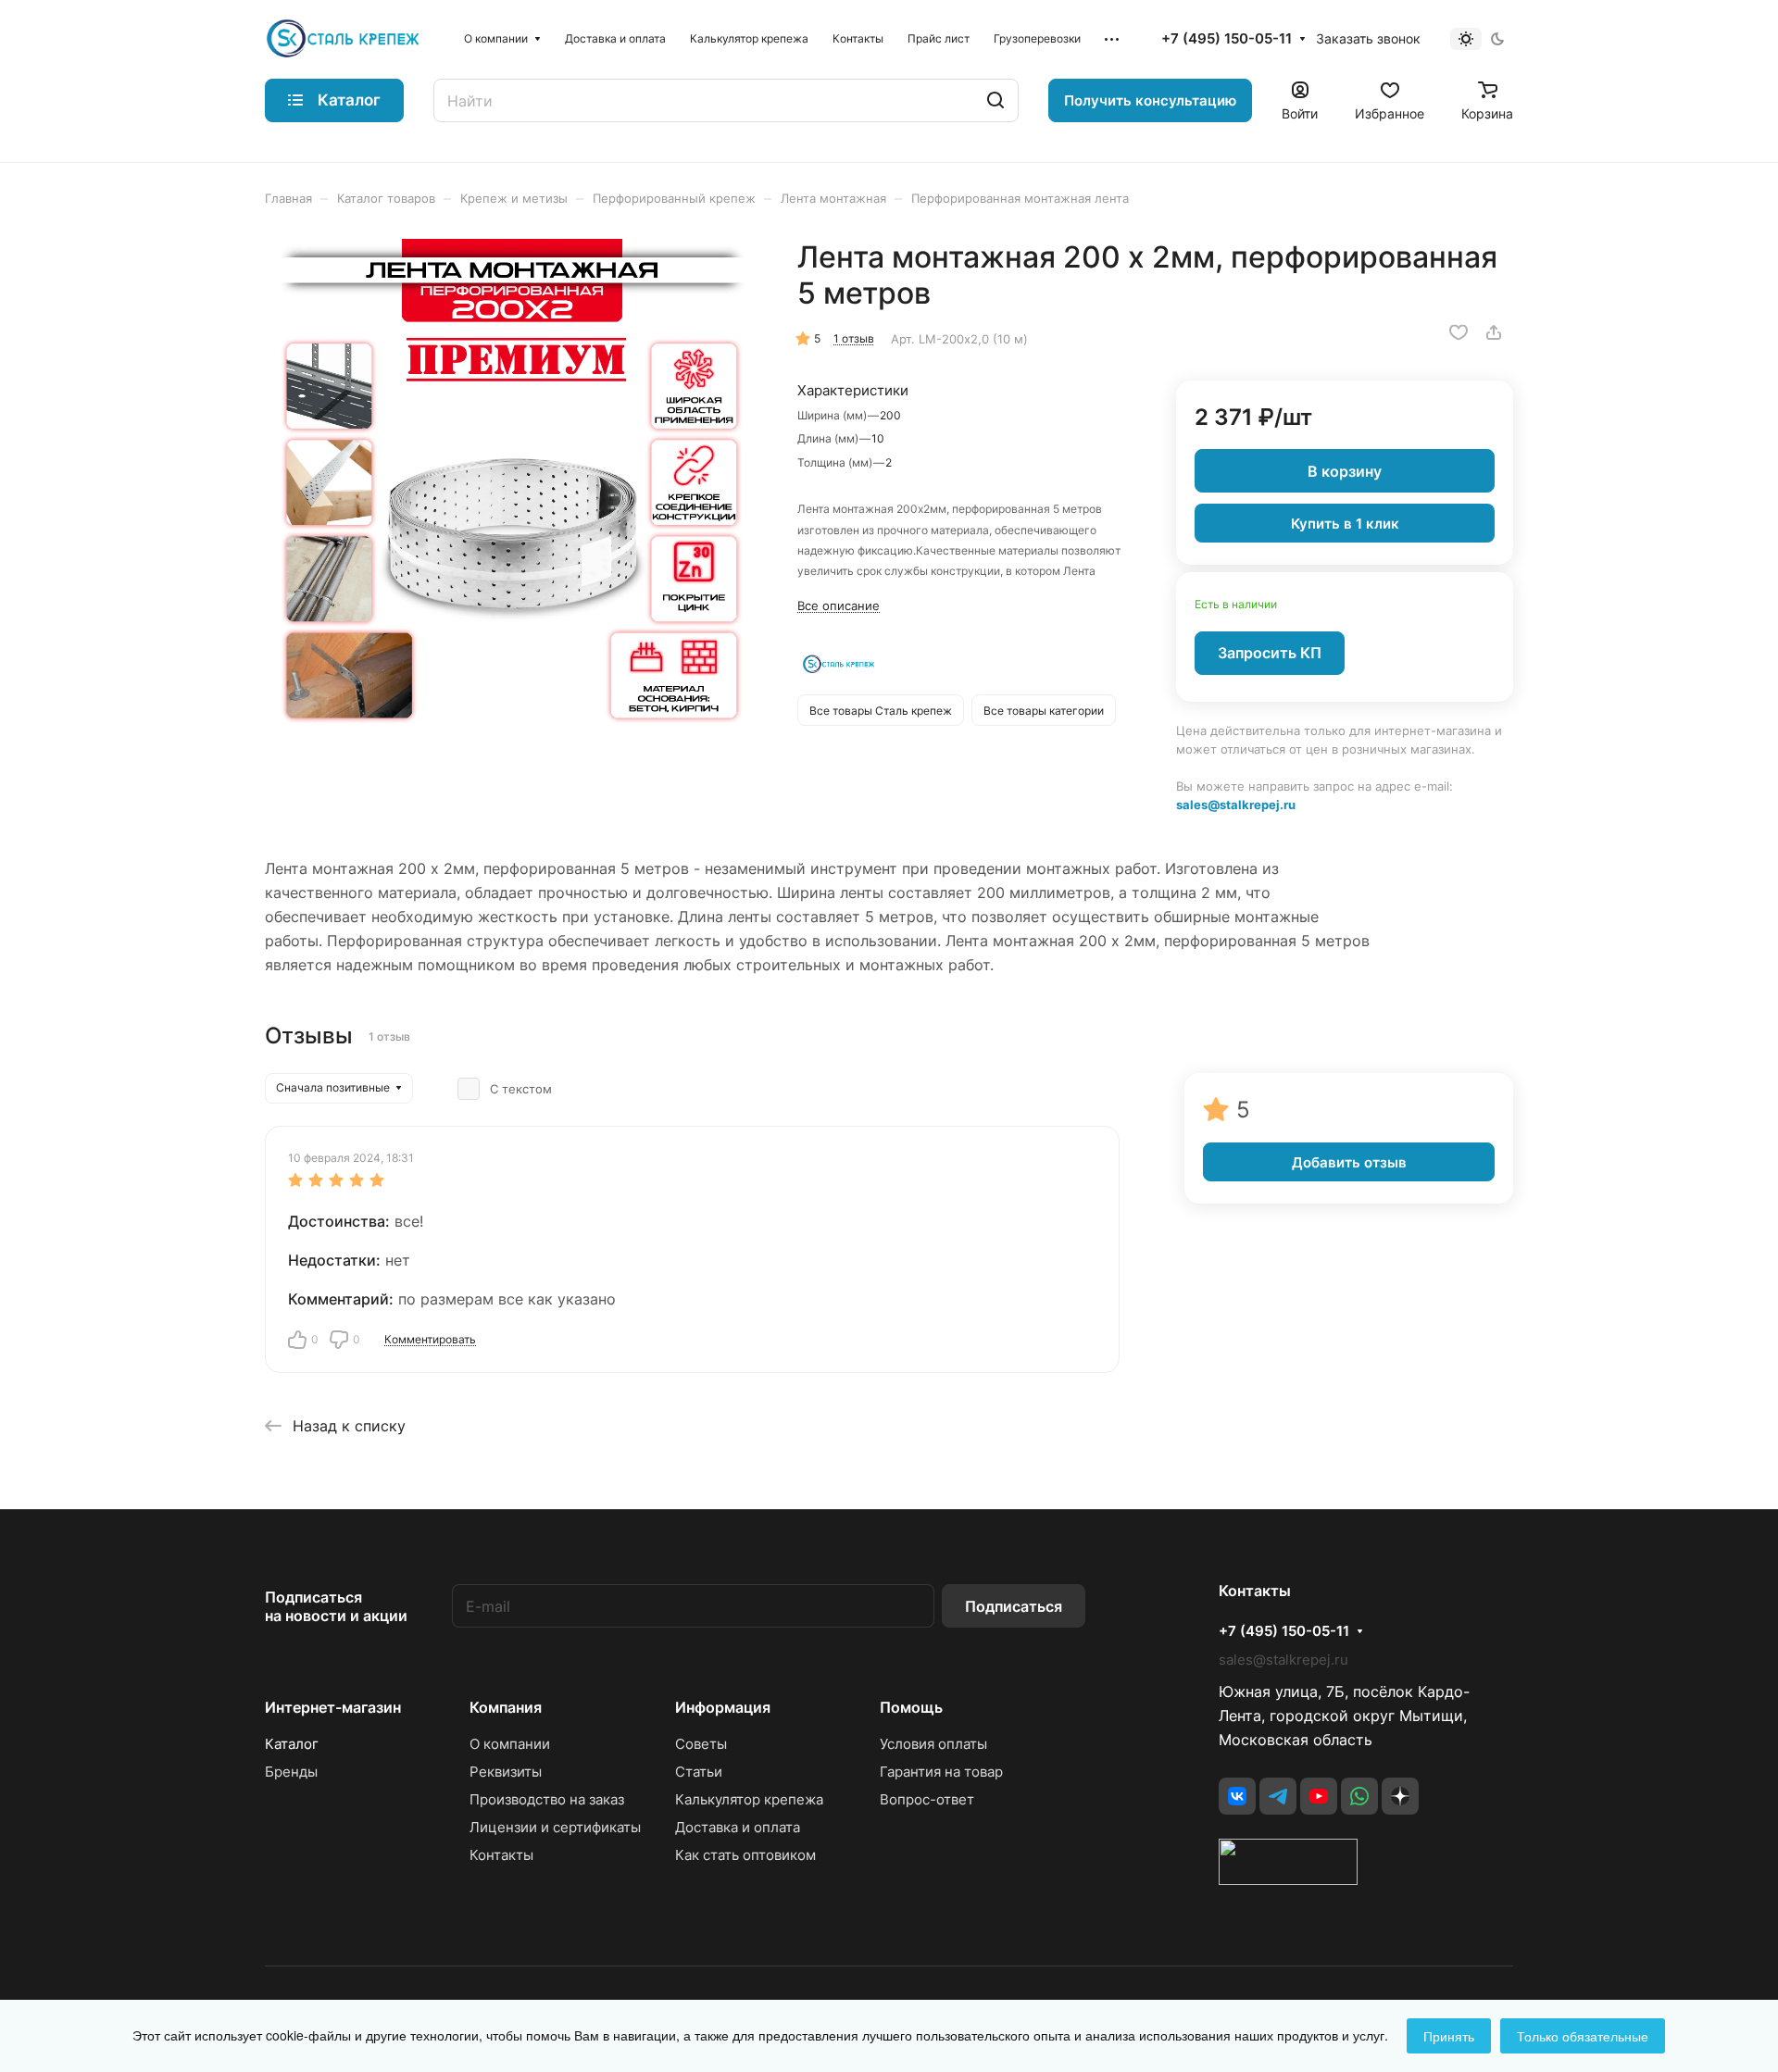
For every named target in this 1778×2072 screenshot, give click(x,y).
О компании (510, 1744)
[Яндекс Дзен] (1400, 1796)
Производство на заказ (547, 1799)
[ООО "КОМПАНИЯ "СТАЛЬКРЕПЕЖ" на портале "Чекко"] (1288, 1879)
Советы (701, 1744)
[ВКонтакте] (1237, 1796)
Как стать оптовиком (745, 1855)
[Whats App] (1359, 1796)
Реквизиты (506, 1772)
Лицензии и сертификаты (555, 1827)
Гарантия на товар (941, 1772)
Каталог (292, 1744)
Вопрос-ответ (927, 1799)
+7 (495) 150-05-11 (1227, 39)
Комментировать (430, 1339)
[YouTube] (1319, 1796)
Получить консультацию (1150, 100)
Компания (506, 1707)
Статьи (699, 1772)
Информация (723, 1707)
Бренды (291, 1772)
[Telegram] (1278, 1796)
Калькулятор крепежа (749, 1799)
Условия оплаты (933, 1744)
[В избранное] (1459, 332)
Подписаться (1014, 1606)
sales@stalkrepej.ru (1236, 805)
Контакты (501, 1855)
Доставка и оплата (738, 1827)
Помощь (911, 1707)
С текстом (521, 1089)
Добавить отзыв (1349, 1162)
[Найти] (995, 100)
